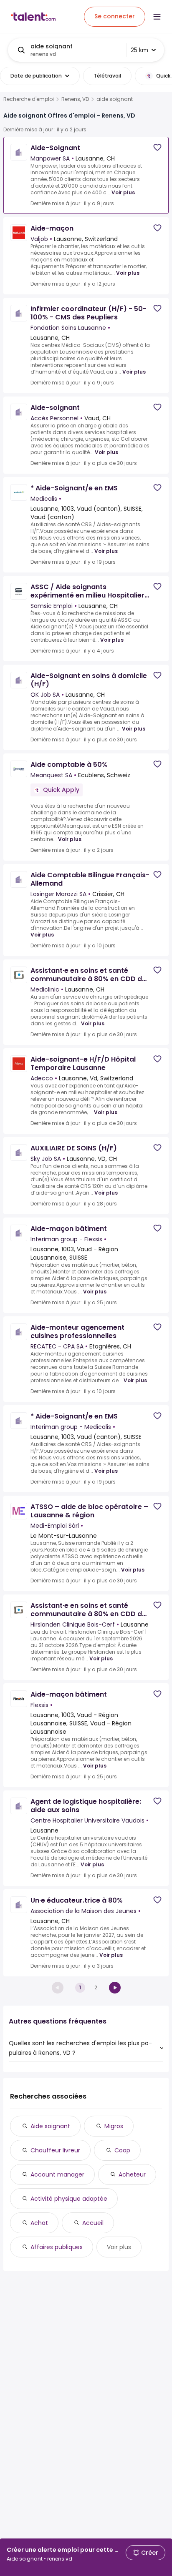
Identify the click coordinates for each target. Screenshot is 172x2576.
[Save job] (157, 147)
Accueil (93, 2223)
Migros (114, 2126)
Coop (122, 2150)
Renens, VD (75, 99)
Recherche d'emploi (29, 99)
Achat (39, 2223)
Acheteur (132, 2174)
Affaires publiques (57, 2247)
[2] (115, 1988)
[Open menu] (157, 17)
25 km (139, 50)
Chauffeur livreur (55, 2150)
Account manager (57, 2174)
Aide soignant (50, 2126)
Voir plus (123, 192)
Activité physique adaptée (69, 2199)
